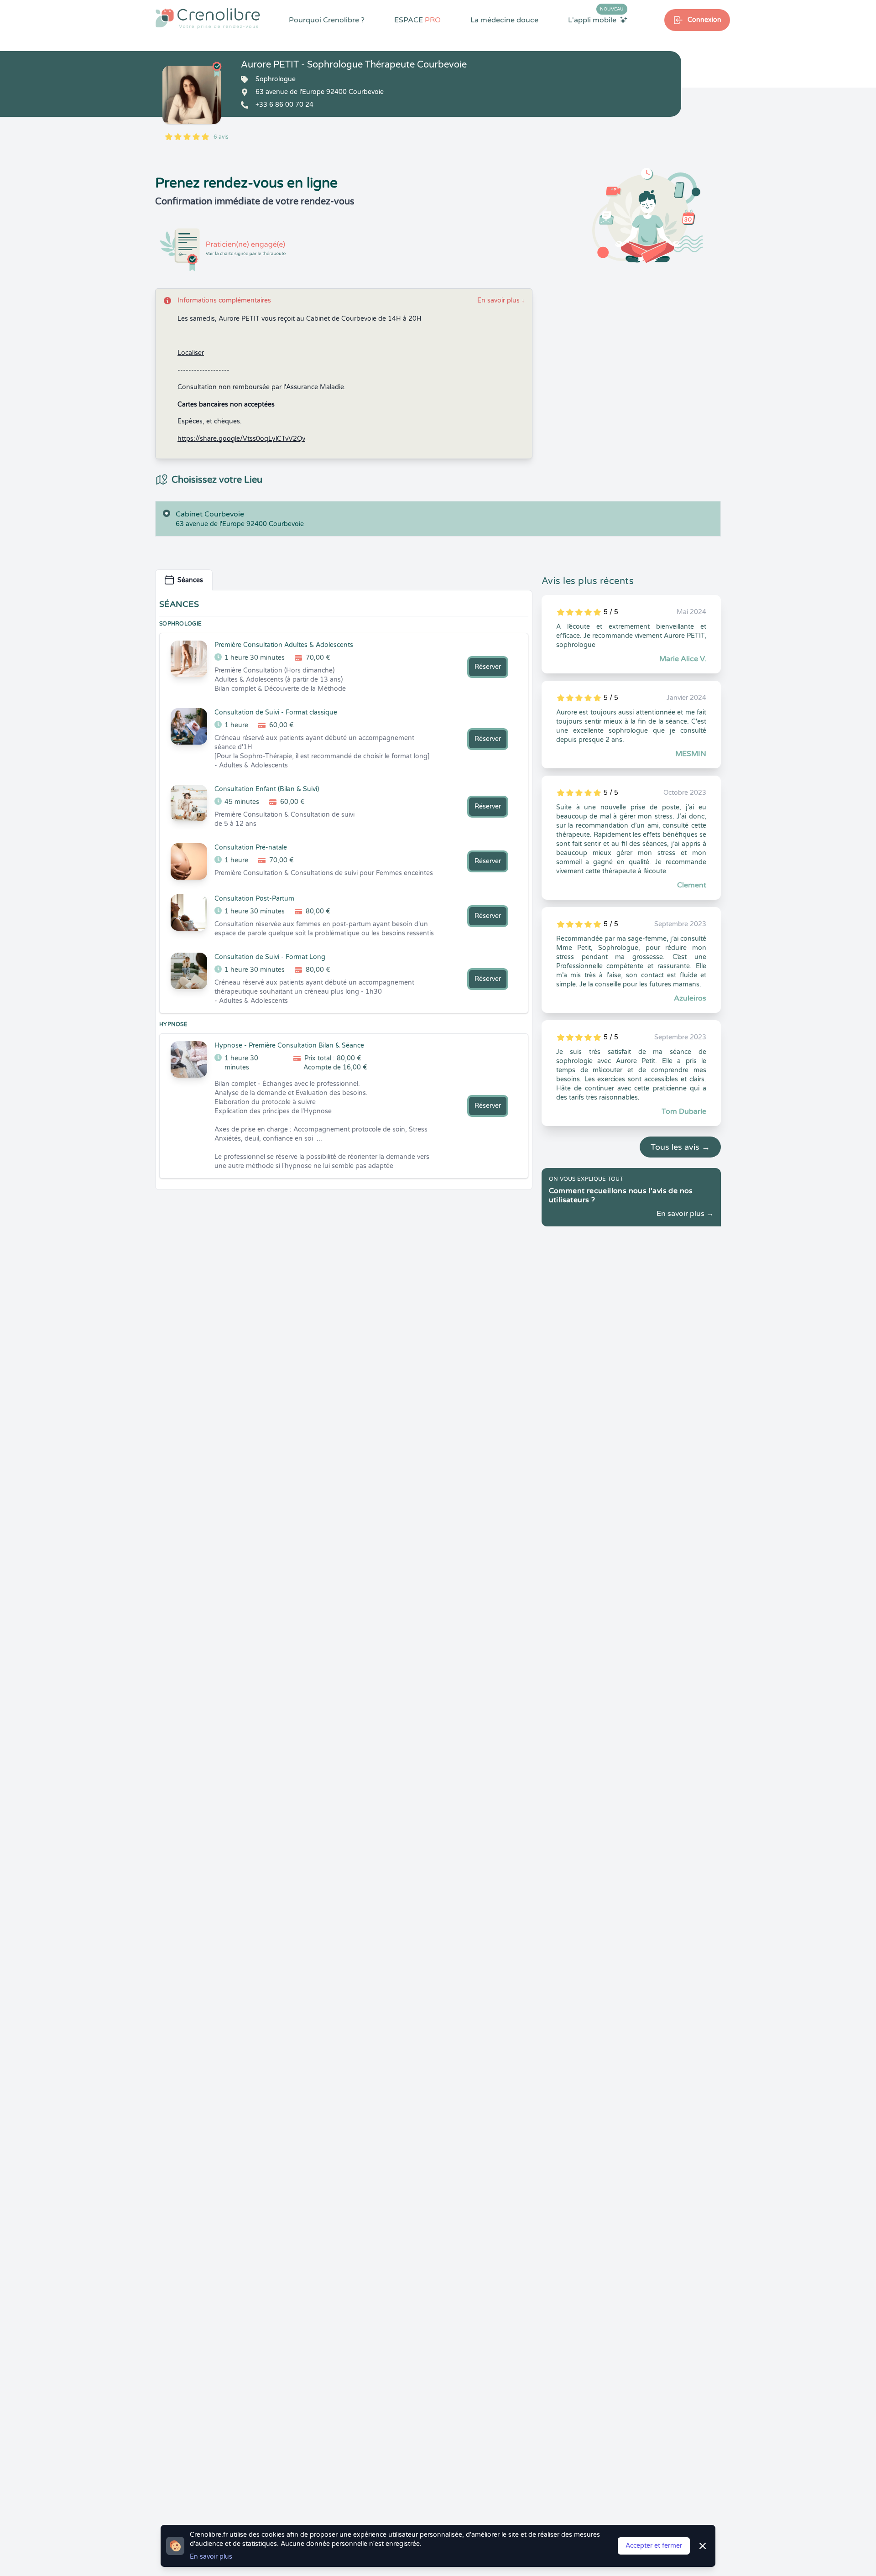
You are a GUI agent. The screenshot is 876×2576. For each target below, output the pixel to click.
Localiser (191, 353)
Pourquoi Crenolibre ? (327, 20)
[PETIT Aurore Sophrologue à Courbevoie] (192, 95)
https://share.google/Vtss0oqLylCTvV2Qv (241, 439)
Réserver (488, 667)
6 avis (221, 137)
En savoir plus (501, 300)
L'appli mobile (596, 20)
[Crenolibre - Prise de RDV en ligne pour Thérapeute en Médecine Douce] (208, 18)
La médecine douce (504, 20)
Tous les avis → (680, 1147)
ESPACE (417, 20)
